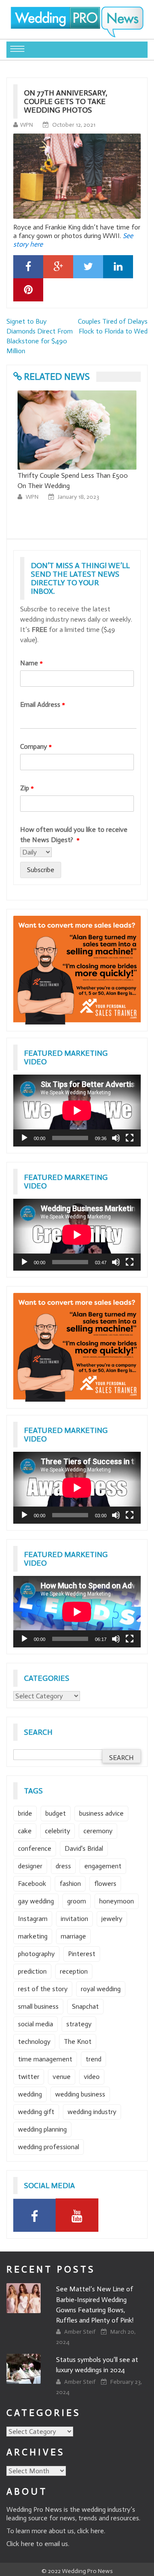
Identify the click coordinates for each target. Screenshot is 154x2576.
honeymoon (117, 1901)
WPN (27, 125)
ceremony (98, 1831)
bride (25, 1813)
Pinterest (82, 1954)
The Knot (78, 2041)
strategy (79, 2024)
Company (36, 746)
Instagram (33, 1919)
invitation (74, 1919)
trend (93, 2059)
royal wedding (101, 1989)
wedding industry (92, 2112)
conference (35, 1848)
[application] (77, 1111)
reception (74, 1971)
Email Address (43, 704)
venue (62, 2077)
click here (90, 2531)
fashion (70, 1884)
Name (31, 663)
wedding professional (49, 2147)
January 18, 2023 (78, 497)
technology (34, 2041)
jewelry (112, 1919)
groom (77, 1901)
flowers (105, 1884)
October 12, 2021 (74, 125)
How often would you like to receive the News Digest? (74, 835)
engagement (103, 1866)
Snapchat (85, 2006)
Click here (20, 2544)
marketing (33, 1936)
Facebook (32, 1884)
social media (36, 2024)
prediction (32, 1971)
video (92, 2077)
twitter (29, 2077)
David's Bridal (84, 1848)
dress (63, 1866)
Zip (27, 788)
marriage (73, 1936)
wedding (30, 2094)
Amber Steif (80, 2332)
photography (36, 1954)
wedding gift (36, 2112)
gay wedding (36, 1901)
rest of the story (43, 1989)
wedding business (80, 2094)
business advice (101, 1813)
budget (56, 1813)
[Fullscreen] (130, 1138)
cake (25, 1831)
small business (38, 2006)
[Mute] (116, 1138)
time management (45, 2059)
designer (30, 1866)
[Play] (24, 1138)
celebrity (58, 1831)
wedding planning (42, 2129)
